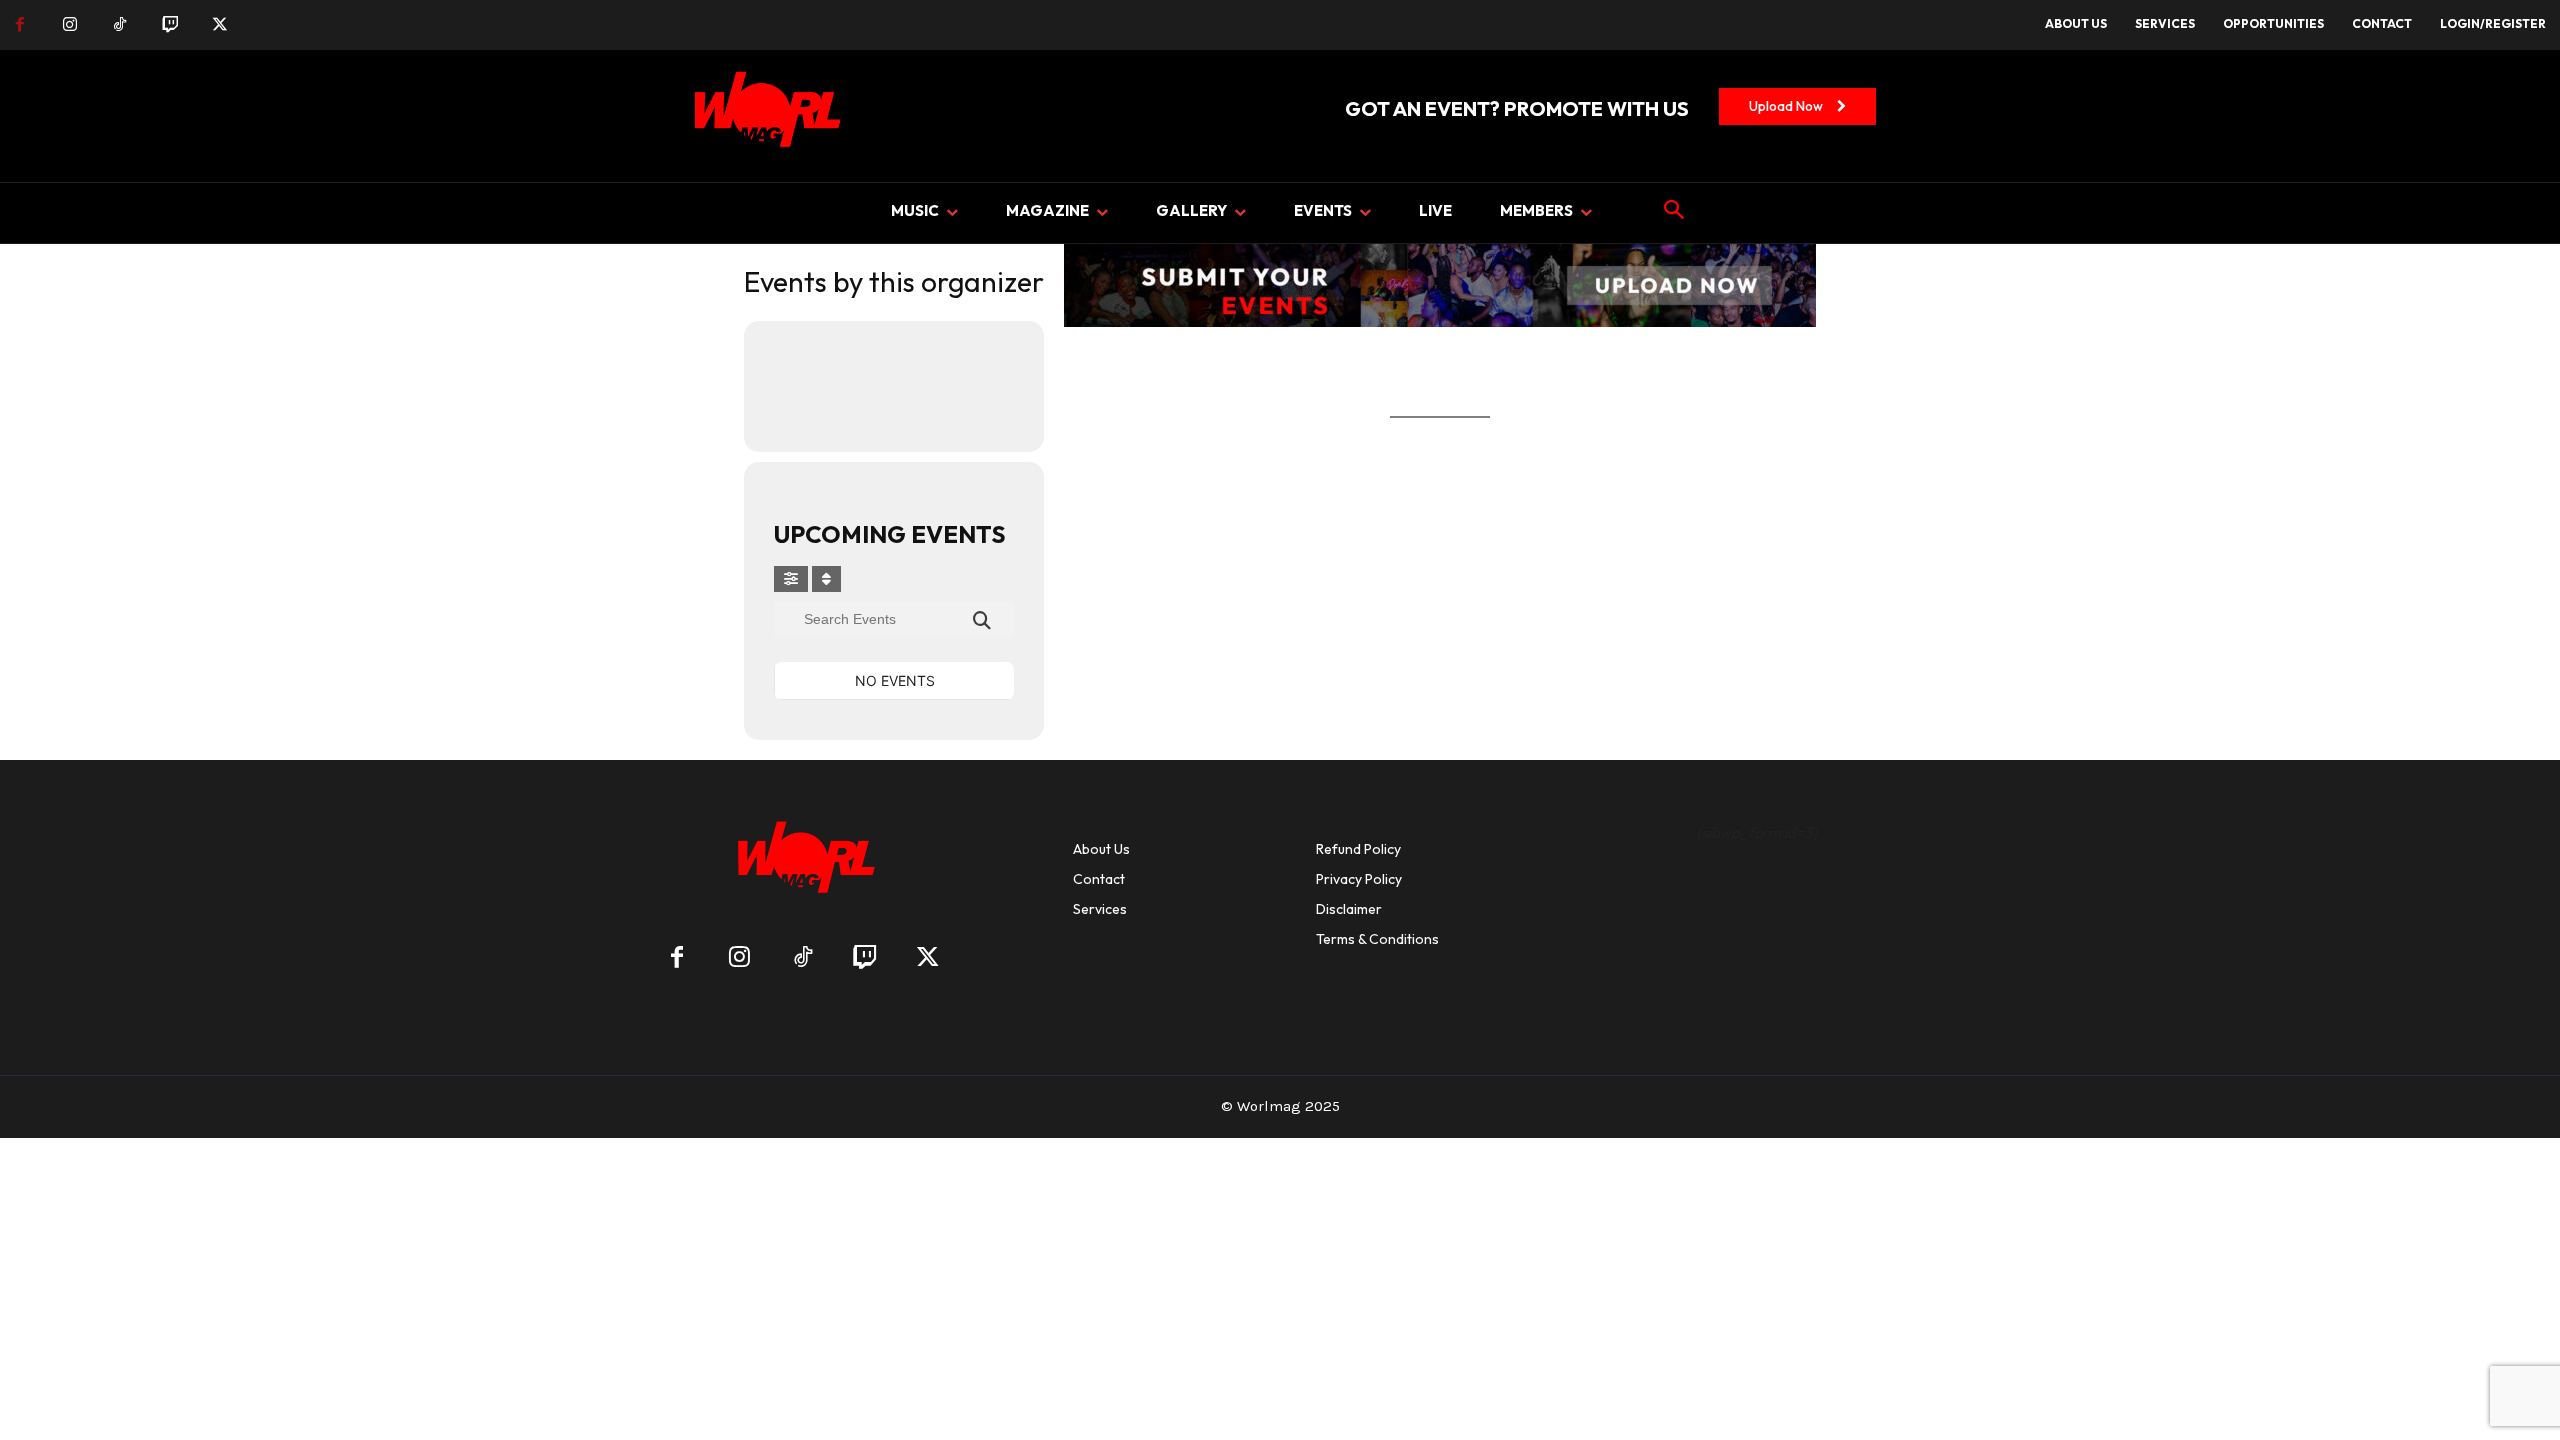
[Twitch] (170, 25)
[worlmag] (764, 116)
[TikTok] (120, 25)
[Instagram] (70, 25)
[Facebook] (20, 25)
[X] (220, 25)
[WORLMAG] (802, 863)
